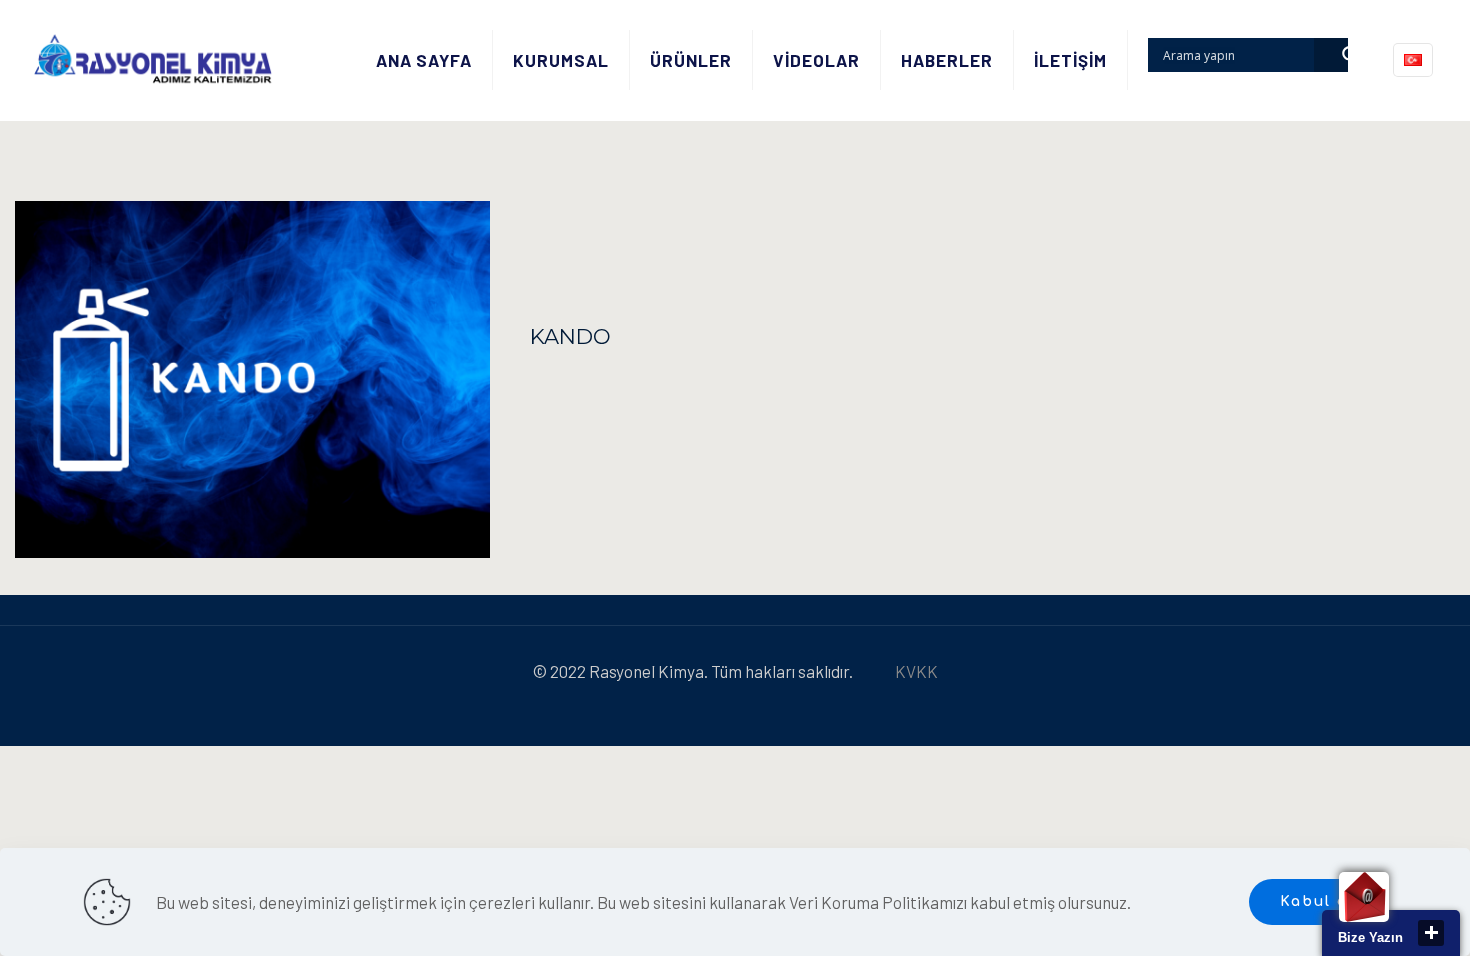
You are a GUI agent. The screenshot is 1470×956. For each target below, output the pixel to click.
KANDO (570, 336)
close (1431, 933)
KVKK (916, 671)
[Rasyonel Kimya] (152, 60)
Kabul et (1318, 901)
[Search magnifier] (1331, 55)
